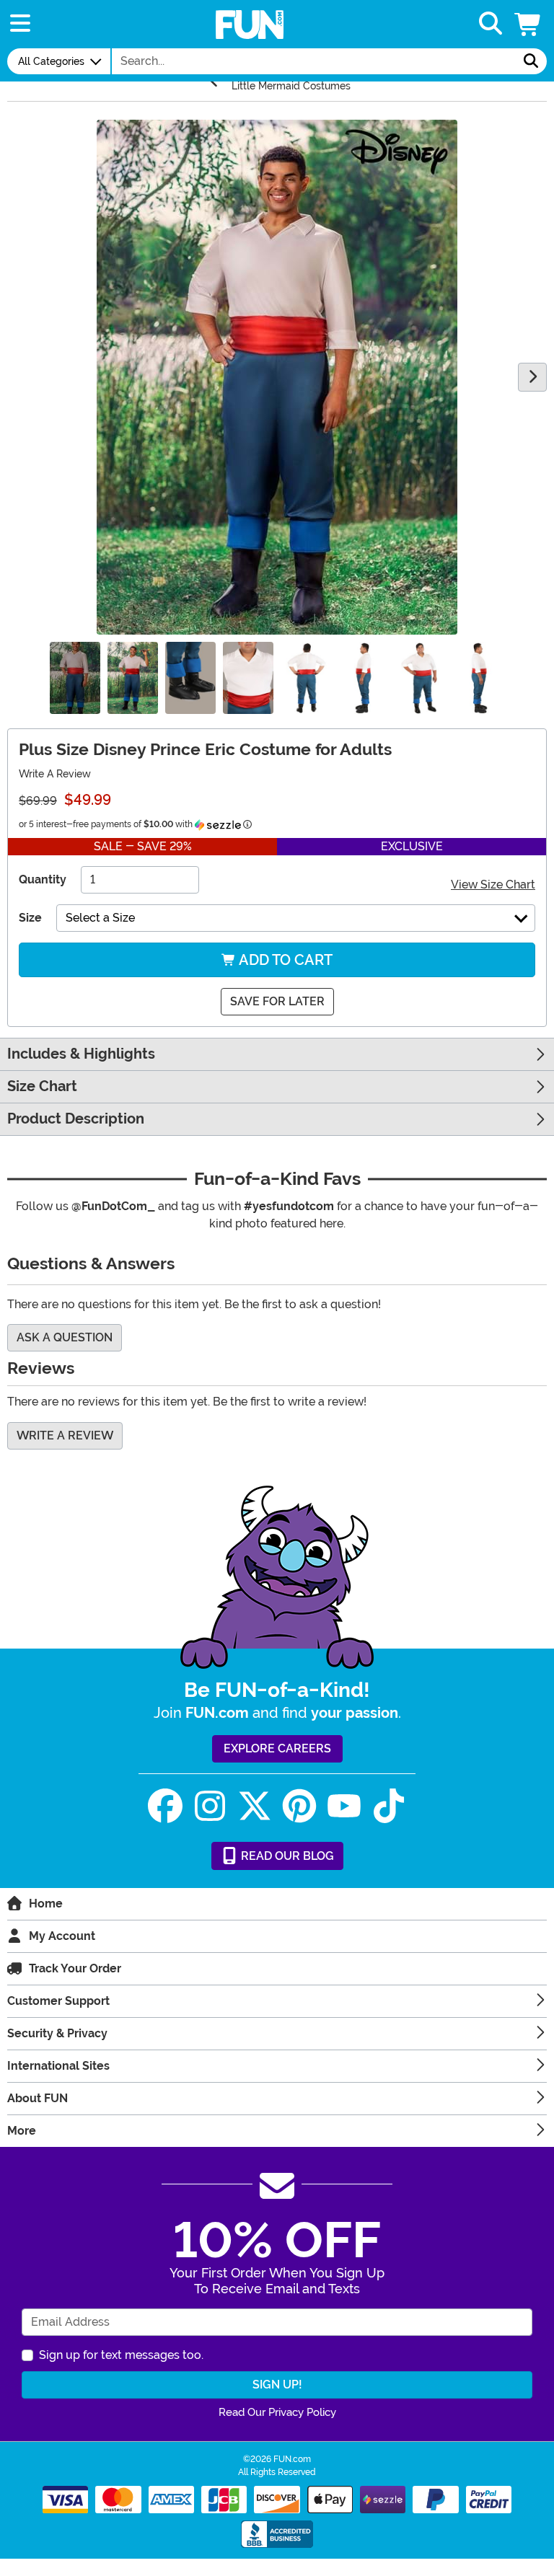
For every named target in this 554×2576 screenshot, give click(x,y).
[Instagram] (210, 1806)
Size (30, 918)
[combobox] (314, 61)
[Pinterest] (299, 1806)
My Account (62, 1936)
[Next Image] (532, 377)
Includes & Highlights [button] (81, 1054)
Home (46, 1904)
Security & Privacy (57, 2033)
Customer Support (58, 2001)
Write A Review (55, 774)
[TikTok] (389, 1806)
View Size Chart (493, 885)
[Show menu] (20, 24)
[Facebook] (165, 1806)
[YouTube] (344, 1806)
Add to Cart (284, 960)
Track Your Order (75, 1968)
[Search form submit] (531, 61)
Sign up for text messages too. (121, 2355)
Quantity (43, 879)
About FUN (38, 2098)
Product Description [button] (76, 1119)
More (22, 2131)
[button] (529, 24)
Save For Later (277, 1001)
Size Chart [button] (42, 1086)
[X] (255, 1806)
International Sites (58, 2066)
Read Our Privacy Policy (277, 2412)
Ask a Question (65, 1337)
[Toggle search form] (491, 24)
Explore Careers (277, 1748)
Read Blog (286, 1856)
